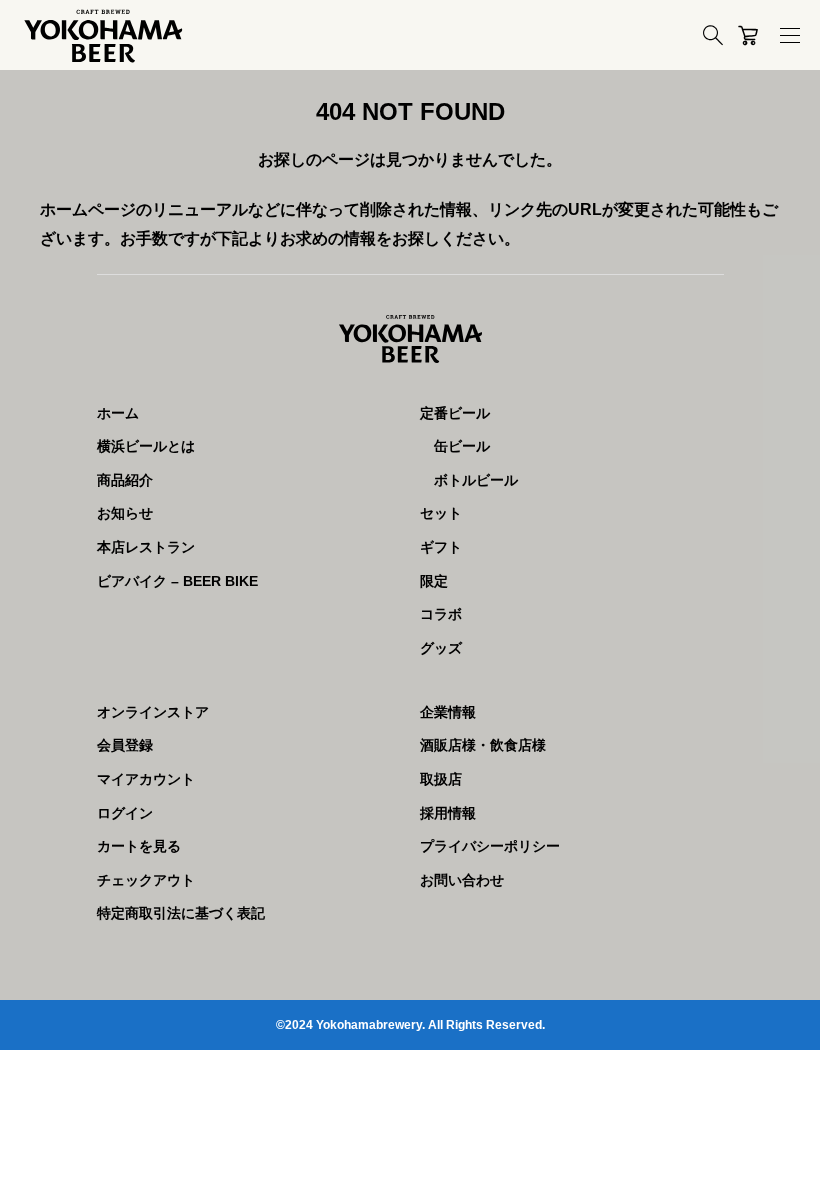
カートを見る (139, 846)
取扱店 (441, 779)
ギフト (441, 547)
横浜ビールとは (146, 446)
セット (441, 513)
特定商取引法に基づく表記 (181, 913)
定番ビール (455, 413)
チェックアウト (146, 880)
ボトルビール (476, 480)
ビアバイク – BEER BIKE (177, 581)
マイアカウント (146, 779)
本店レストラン (146, 547)
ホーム (118, 413)
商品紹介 (125, 480)
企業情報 (448, 712)
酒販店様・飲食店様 (483, 745)
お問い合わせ (462, 880)
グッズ (441, 648)
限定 (434, 581)
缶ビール (462, 446)
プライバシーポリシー (490, 846)
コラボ (441, 614)
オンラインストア (153, 712)
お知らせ (125, 513)
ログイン (125, 813)
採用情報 (448, 813)
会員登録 (125, 745)
